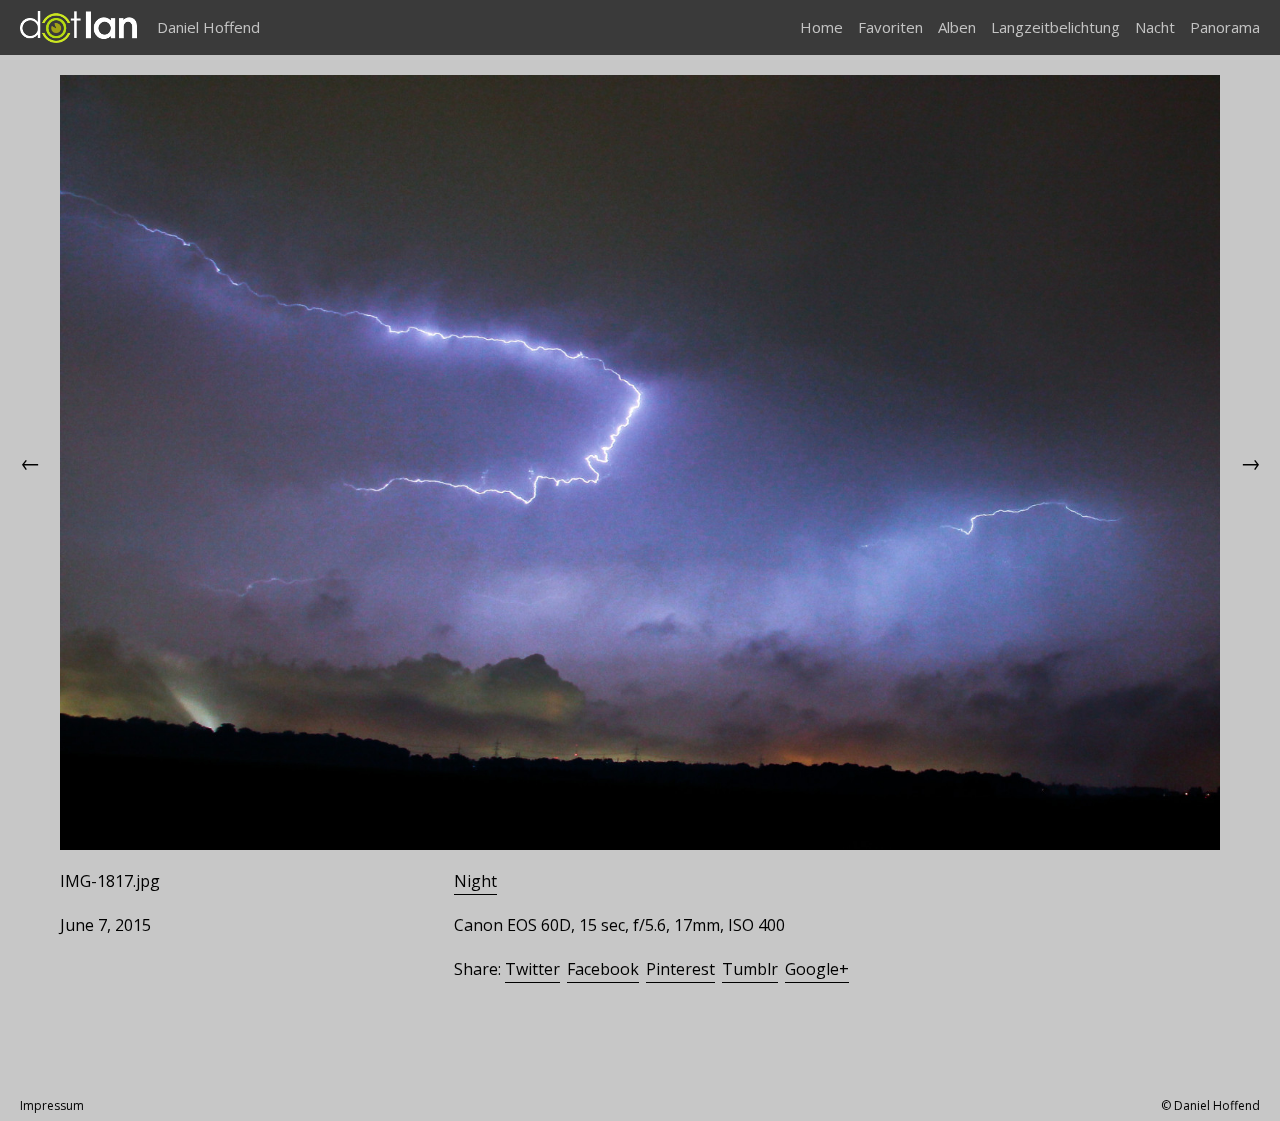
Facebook (603, 969)
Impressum (52, 1105)
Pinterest (680, 969)
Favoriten (890, 27)
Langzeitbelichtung (1055, 27)
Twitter (532, 969)
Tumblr (750, 969)
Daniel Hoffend (208, 27)
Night (475, 881)
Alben (957, 27)
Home (821, 27)
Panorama (1225, 27)
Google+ (817, 969)
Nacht (1155, 27)
